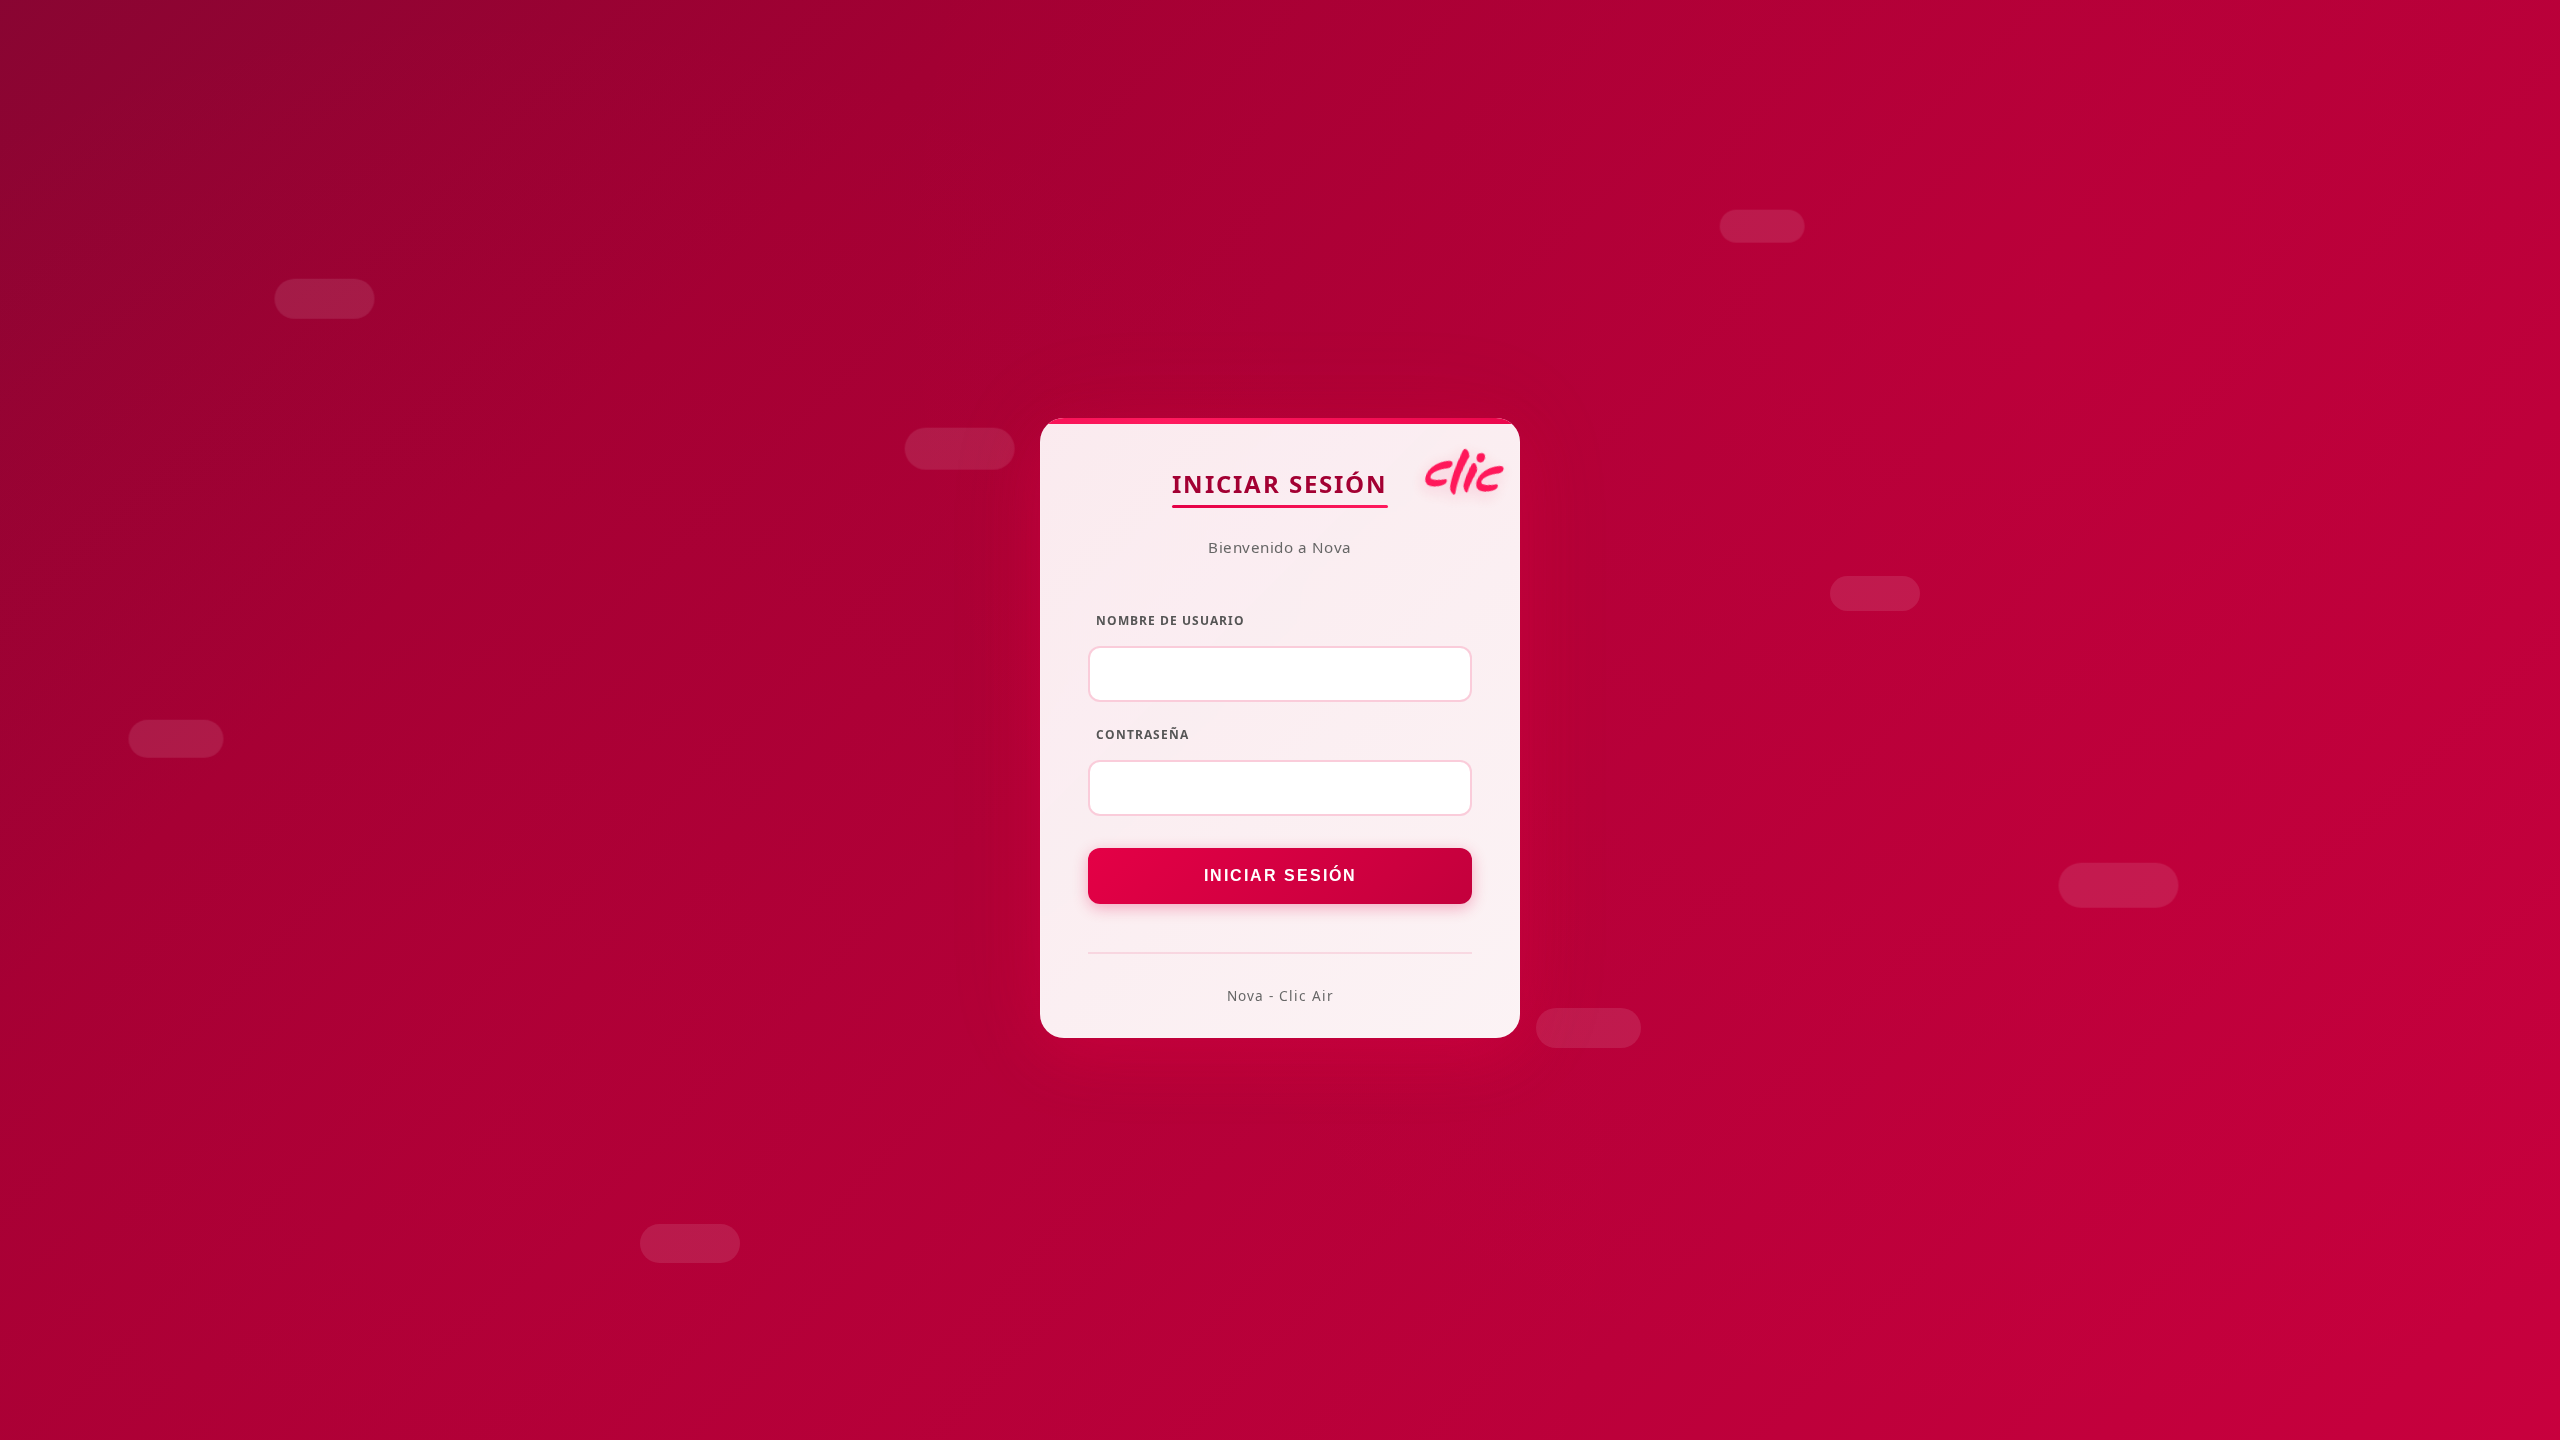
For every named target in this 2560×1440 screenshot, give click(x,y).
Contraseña (1142, 734)
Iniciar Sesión (1280, 483)
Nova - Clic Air (1280, 995)
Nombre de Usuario (1170, 620)
